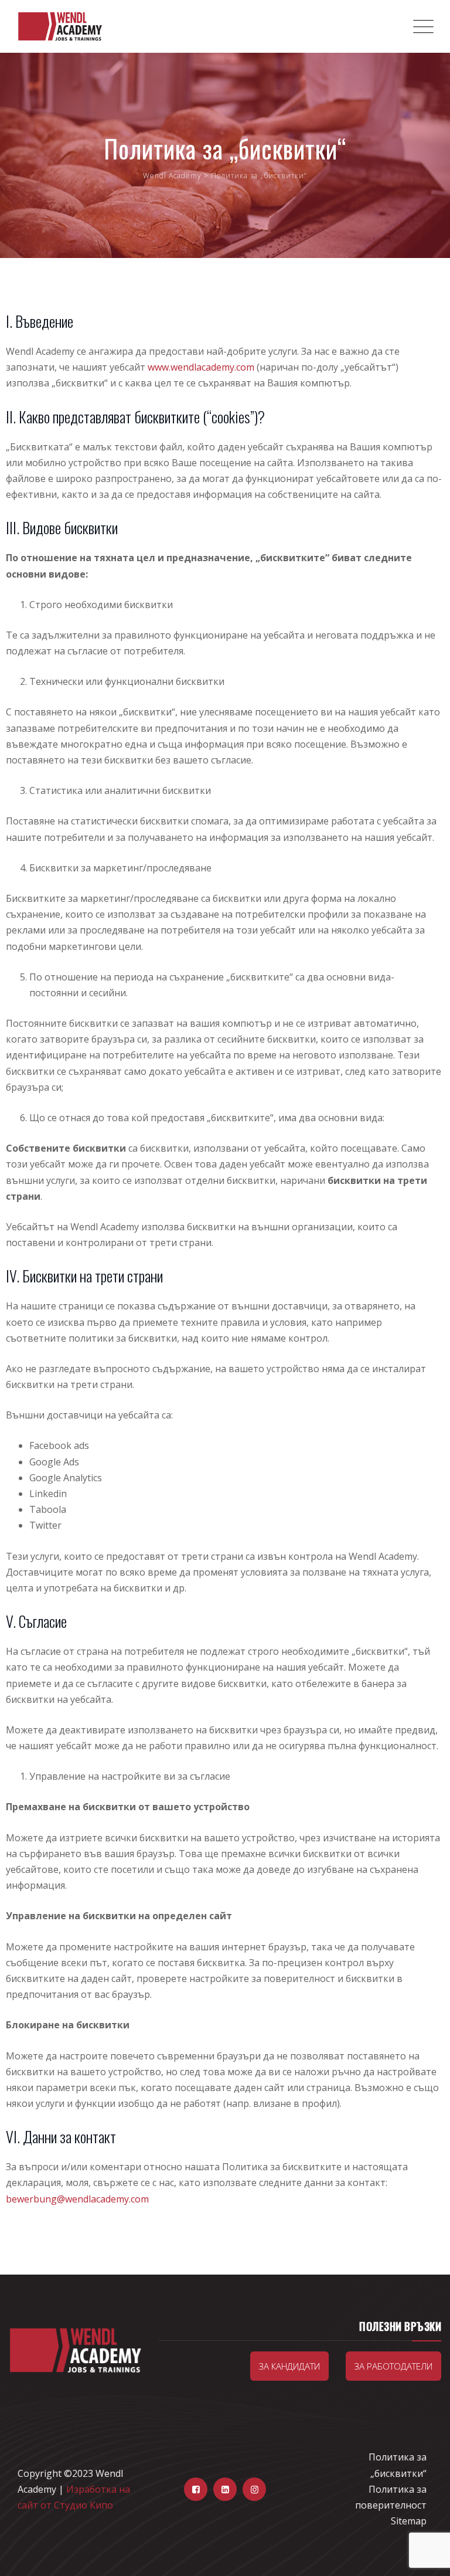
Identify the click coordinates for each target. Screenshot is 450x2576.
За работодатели (393, 2366)
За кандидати (289, 2366)
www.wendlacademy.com (201, 367)
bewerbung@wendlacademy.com (77, 2199)
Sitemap (409, 2521)
